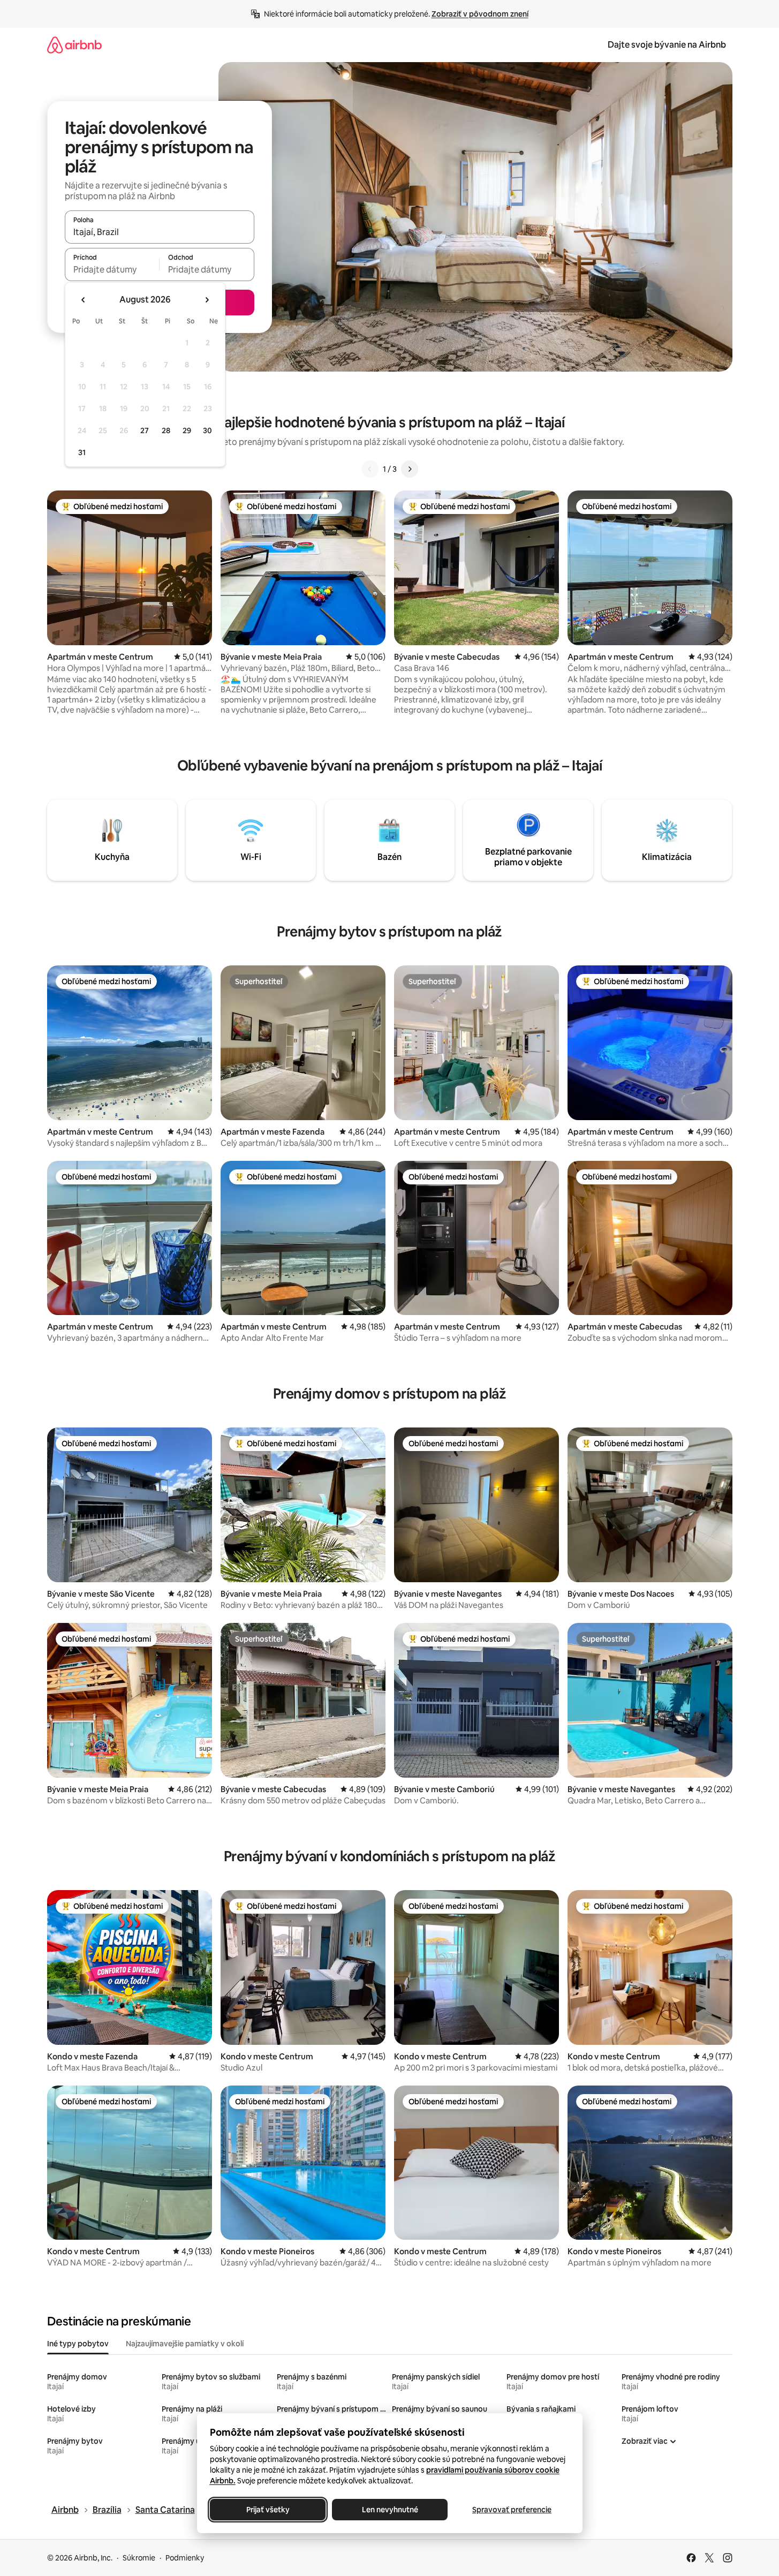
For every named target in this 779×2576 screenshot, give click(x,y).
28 (166, 430)
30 (207, 430)
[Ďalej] (410, 469)
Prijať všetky (267, 2510)
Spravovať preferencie (512, 2510)
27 (145, 430)
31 (82, 452)
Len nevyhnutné (389, 2510)
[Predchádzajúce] (370, 469)
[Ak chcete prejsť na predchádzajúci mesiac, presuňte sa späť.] (84, 300)
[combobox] (160, 232)
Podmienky (185, 2558)
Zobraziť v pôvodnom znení (480, 14)
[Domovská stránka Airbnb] (74, 45)
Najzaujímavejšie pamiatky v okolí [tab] (185, 2344)
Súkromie (139, 2558)
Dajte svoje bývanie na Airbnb (667, 45)
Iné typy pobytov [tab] (78, 2344)
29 (187, 430)
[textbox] (112, 269)
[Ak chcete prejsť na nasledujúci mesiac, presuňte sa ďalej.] (207, 300)
